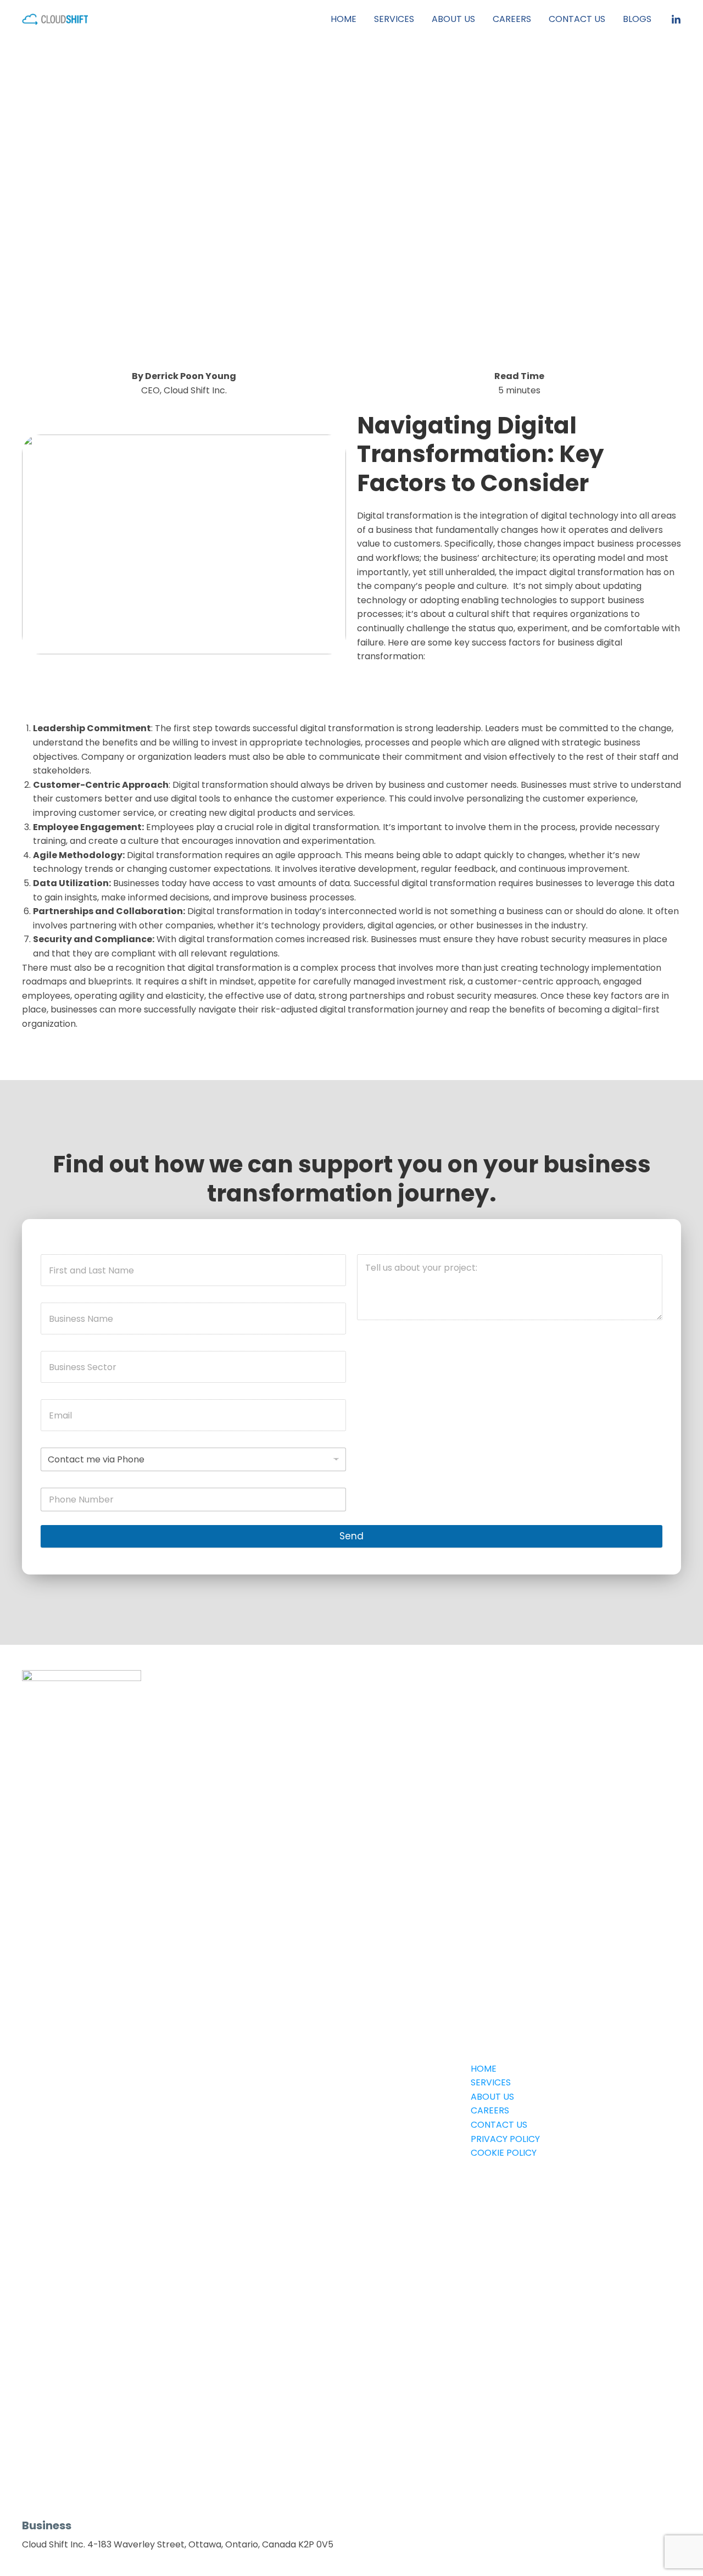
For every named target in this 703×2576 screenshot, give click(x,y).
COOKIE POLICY (504, 2153)
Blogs (637, 19)
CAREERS (512, 19)
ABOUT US (453, 19)
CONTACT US (577, 19)
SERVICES (394, 19)
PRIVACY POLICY (505, 2139)
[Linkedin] (676, 20)
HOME (344, 19)
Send (351, 1536)
